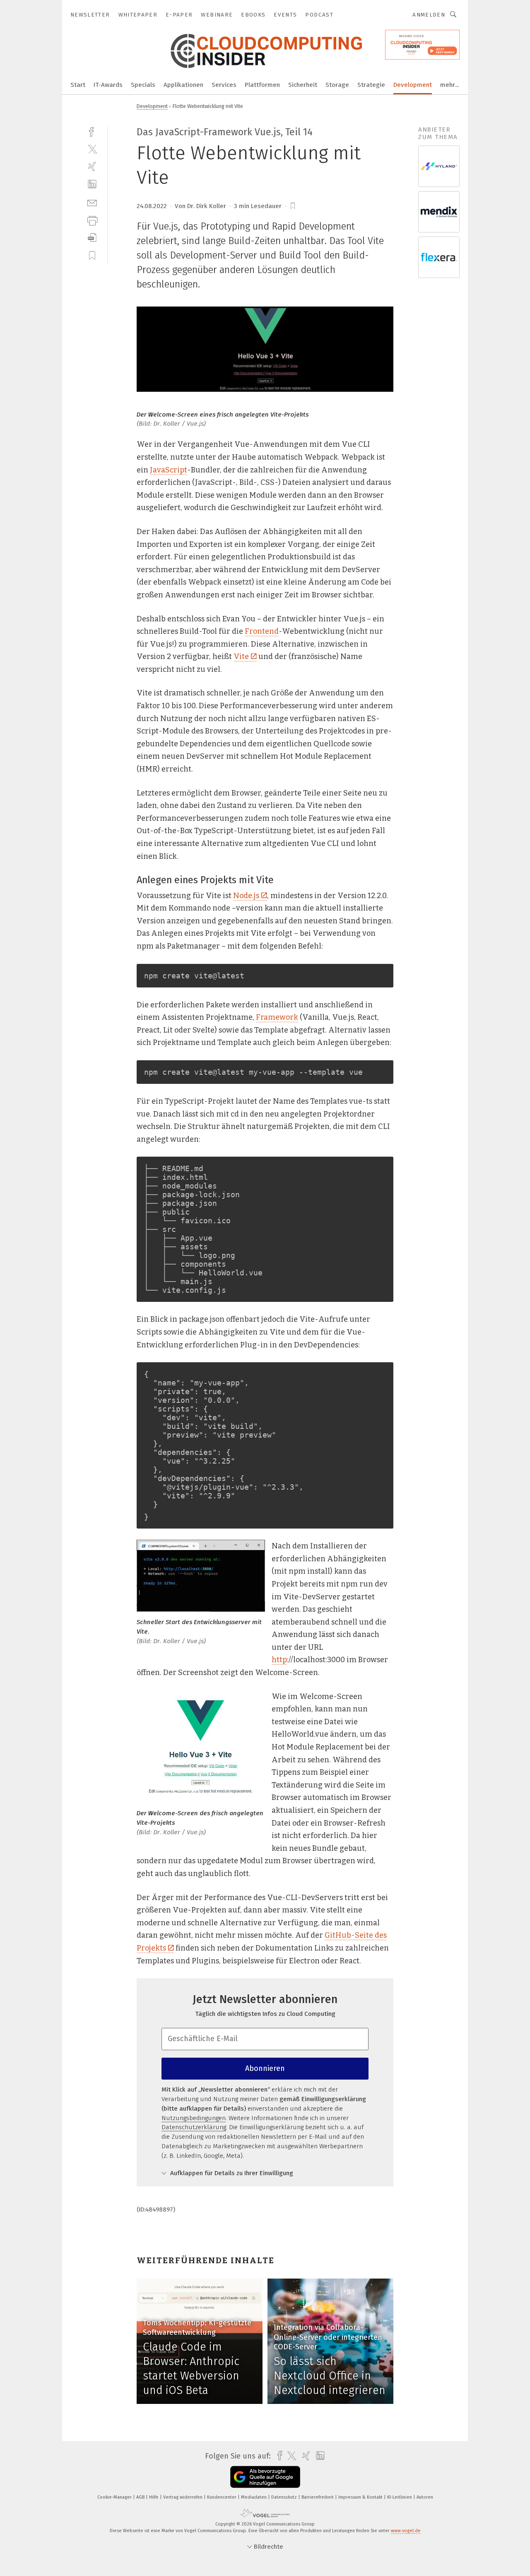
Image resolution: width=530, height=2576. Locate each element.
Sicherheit (303, 85)
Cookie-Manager (115, 2497)
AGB (141, 2497)
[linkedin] (92, 184)
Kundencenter (222, 2497)
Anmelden (429, 15)
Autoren (425, 2497)
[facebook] (92, 131)
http (279, 1660)
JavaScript (169, 470)
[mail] (92, 202)
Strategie (371, 85)
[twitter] (92, 149)
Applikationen (183, 85)
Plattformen (262, 85)
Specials (143, 85)
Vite (241, 657)
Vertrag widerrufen (183, 2497)
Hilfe (154, 2497)
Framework (277, 1017)
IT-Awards (108, 85)
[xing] (92, 167)
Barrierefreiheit (318, 2497)
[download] (92, 238)
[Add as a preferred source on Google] (265, 2477)
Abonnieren (265, 2068)
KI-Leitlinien (400, 2497)
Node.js (246, 896)
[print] (92, 220)
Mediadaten (254, 2497)
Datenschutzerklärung (194, 2127)
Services (224, 85)
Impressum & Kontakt (361, 2497)
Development (413, 85)
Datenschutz (285, 2497)
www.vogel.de (406, 2531)
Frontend (262, 631)
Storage (337, 85)
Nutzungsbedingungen (194, 2118)
